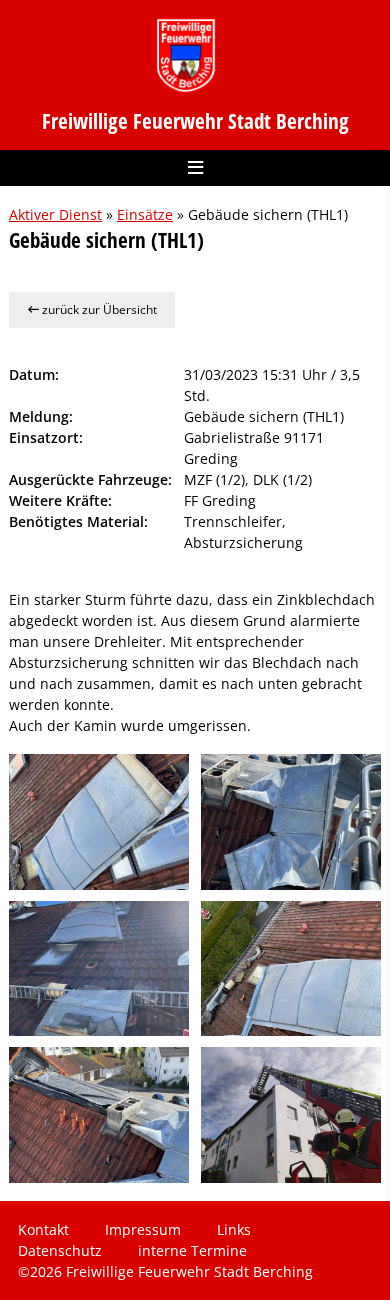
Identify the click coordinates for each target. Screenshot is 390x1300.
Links (234, 1229)
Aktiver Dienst (55, 214)
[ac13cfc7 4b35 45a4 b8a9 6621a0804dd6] (99, 821)
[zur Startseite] (186, 55)
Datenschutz (60, 1250)
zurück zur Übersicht (98, 309)
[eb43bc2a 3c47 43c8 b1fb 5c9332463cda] (291, 1114)
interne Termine (192, 1250)
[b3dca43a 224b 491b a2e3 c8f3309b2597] (99, 968)
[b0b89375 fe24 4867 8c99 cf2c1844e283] (291, 821)
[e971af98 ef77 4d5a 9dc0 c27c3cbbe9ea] (291, 968)
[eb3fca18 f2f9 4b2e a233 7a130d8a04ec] (99, 1114)
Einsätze (145, 214)
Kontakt (43, 1229)
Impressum (143, 1229)
